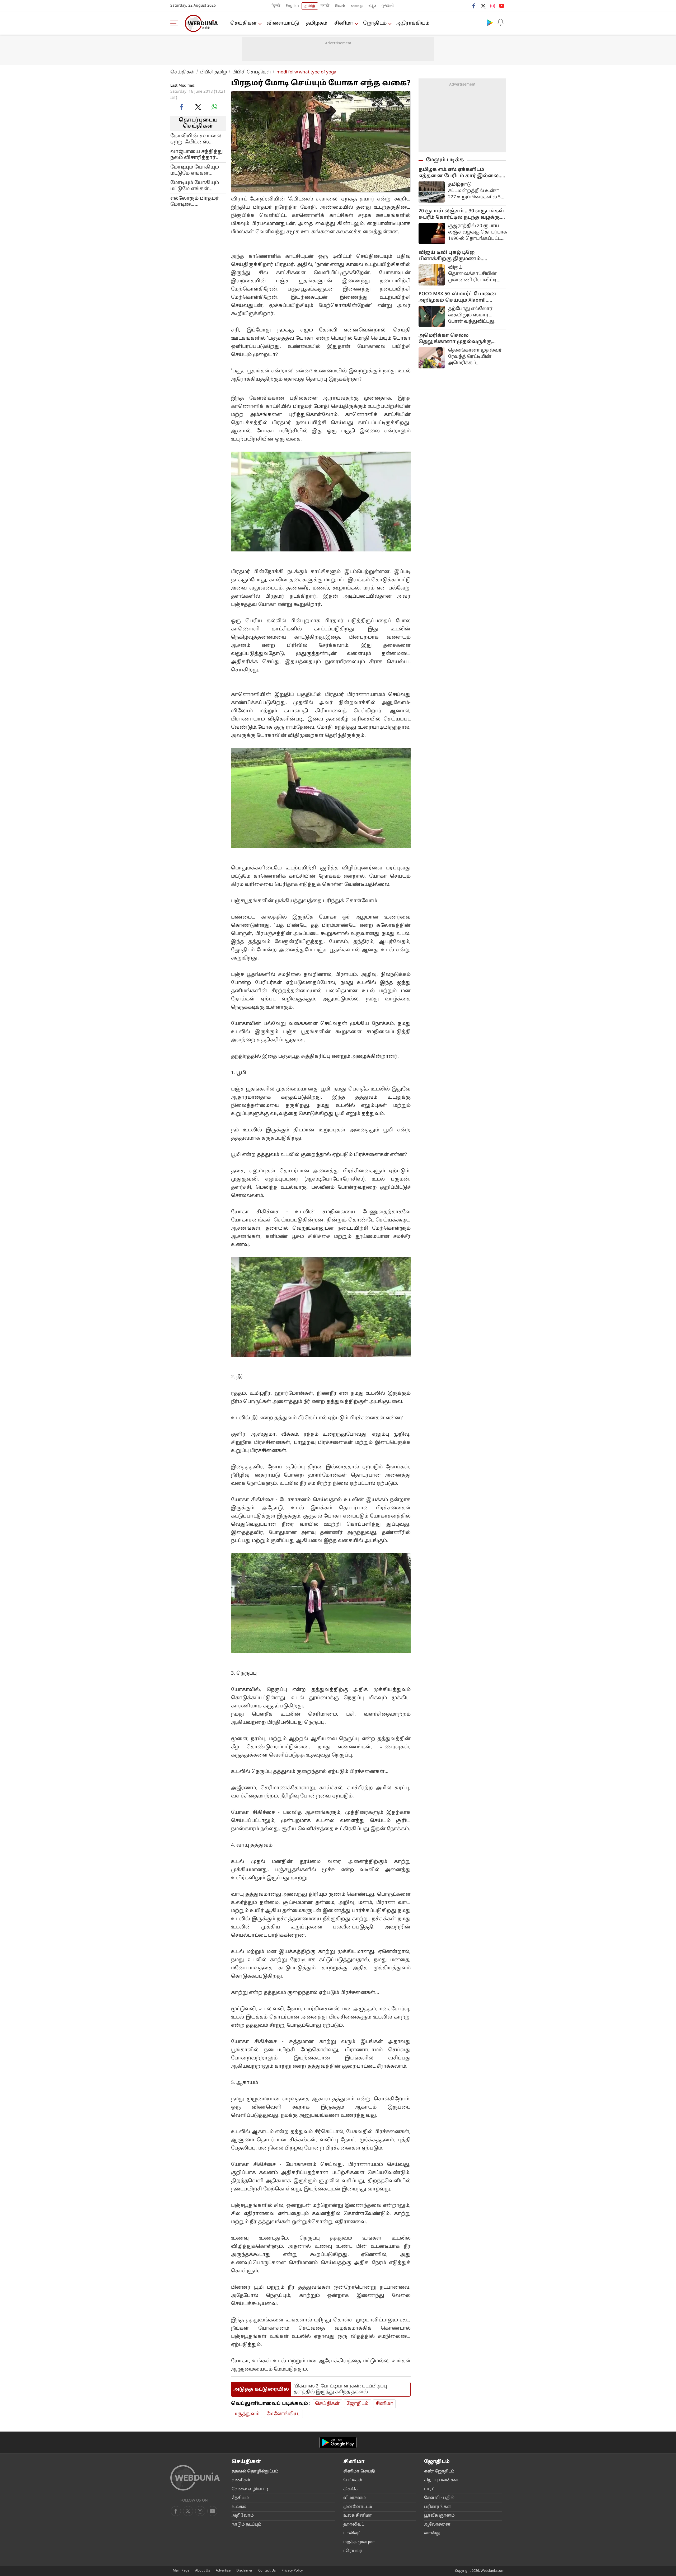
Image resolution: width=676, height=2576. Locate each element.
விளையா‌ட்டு (283, 23)
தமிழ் (310, 6)
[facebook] (474, 6)
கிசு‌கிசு (351, 2489)
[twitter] (483, 6)
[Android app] (338, 2442)
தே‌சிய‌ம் (240, 2498)
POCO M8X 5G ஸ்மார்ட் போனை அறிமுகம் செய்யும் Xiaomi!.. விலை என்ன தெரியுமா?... (457, 297)
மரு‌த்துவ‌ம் (247, 2414)
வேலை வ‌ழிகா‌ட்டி (250, 2489)
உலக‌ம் (239, 2507)
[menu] (176, 23)
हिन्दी (276, 6)
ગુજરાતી (388, 6)
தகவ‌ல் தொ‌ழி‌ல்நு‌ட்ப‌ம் (255, 2472)
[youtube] (502, 6)
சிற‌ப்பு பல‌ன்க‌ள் (441, 2480)
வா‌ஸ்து (432, 2533)
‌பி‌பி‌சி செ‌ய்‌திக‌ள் (252, 72)
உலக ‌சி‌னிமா (358, 2516)
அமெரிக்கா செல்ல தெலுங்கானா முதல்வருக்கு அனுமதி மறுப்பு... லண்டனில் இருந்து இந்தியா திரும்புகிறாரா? (462, 339)
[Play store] (490, 22)
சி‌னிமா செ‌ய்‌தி (359, 2472)
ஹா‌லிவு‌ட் (354, 2525)
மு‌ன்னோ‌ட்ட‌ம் (358, 2507)
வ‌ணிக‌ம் (241, 2480)
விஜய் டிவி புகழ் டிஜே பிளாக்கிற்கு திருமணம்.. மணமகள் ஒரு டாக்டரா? (451, 256)
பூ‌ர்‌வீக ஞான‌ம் (439, 2516)
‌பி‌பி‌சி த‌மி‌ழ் (214, 72)
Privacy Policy (292, 2571)
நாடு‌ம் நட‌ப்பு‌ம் (247, 2525)
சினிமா (344, 23)
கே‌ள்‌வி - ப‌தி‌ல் (439, 2498)
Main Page (181, 2571)
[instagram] (492, 6)
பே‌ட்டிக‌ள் (353, 2480)
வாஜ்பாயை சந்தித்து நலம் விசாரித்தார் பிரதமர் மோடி (197, 154)
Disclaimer (244, 2571)
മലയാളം (357, 6)
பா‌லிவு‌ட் (352, 2533)
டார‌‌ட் (429, 2489)
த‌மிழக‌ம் (317, 23)
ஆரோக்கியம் (413, 23)
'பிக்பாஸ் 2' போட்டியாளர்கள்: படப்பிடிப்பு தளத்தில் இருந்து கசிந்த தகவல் (340, 2389)
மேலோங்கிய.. (283, 2414)
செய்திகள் (243, 23)
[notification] (500, 22)
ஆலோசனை (437, 2525)
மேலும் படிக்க (445, 160)
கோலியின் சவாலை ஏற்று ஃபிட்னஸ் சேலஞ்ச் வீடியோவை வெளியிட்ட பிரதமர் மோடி (196, 139)
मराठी (325, 6)
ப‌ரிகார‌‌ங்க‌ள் (438, 2507)
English (292, 6)
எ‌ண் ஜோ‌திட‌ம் (439, 2472)
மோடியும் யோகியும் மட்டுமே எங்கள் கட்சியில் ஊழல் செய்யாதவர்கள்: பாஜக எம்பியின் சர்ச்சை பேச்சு (195, 170)
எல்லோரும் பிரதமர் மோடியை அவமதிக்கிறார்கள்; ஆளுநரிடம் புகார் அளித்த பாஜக (195, 201)
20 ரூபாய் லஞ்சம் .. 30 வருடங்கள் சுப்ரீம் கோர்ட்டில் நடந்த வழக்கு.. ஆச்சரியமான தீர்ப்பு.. (461, 214)
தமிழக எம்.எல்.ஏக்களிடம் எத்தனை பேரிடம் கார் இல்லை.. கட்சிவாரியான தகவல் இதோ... (460, 173)
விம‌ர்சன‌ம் (355, 2498)
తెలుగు (340, 6)
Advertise (223, 2571)
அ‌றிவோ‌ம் (243, 2516)
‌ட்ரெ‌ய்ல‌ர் (353, 2551)
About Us (203, 2571)
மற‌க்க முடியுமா (359, 2542)
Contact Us (267, 2571)
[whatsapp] (214, 107)
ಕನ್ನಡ (372, 6)
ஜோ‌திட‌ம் (375, 23)
